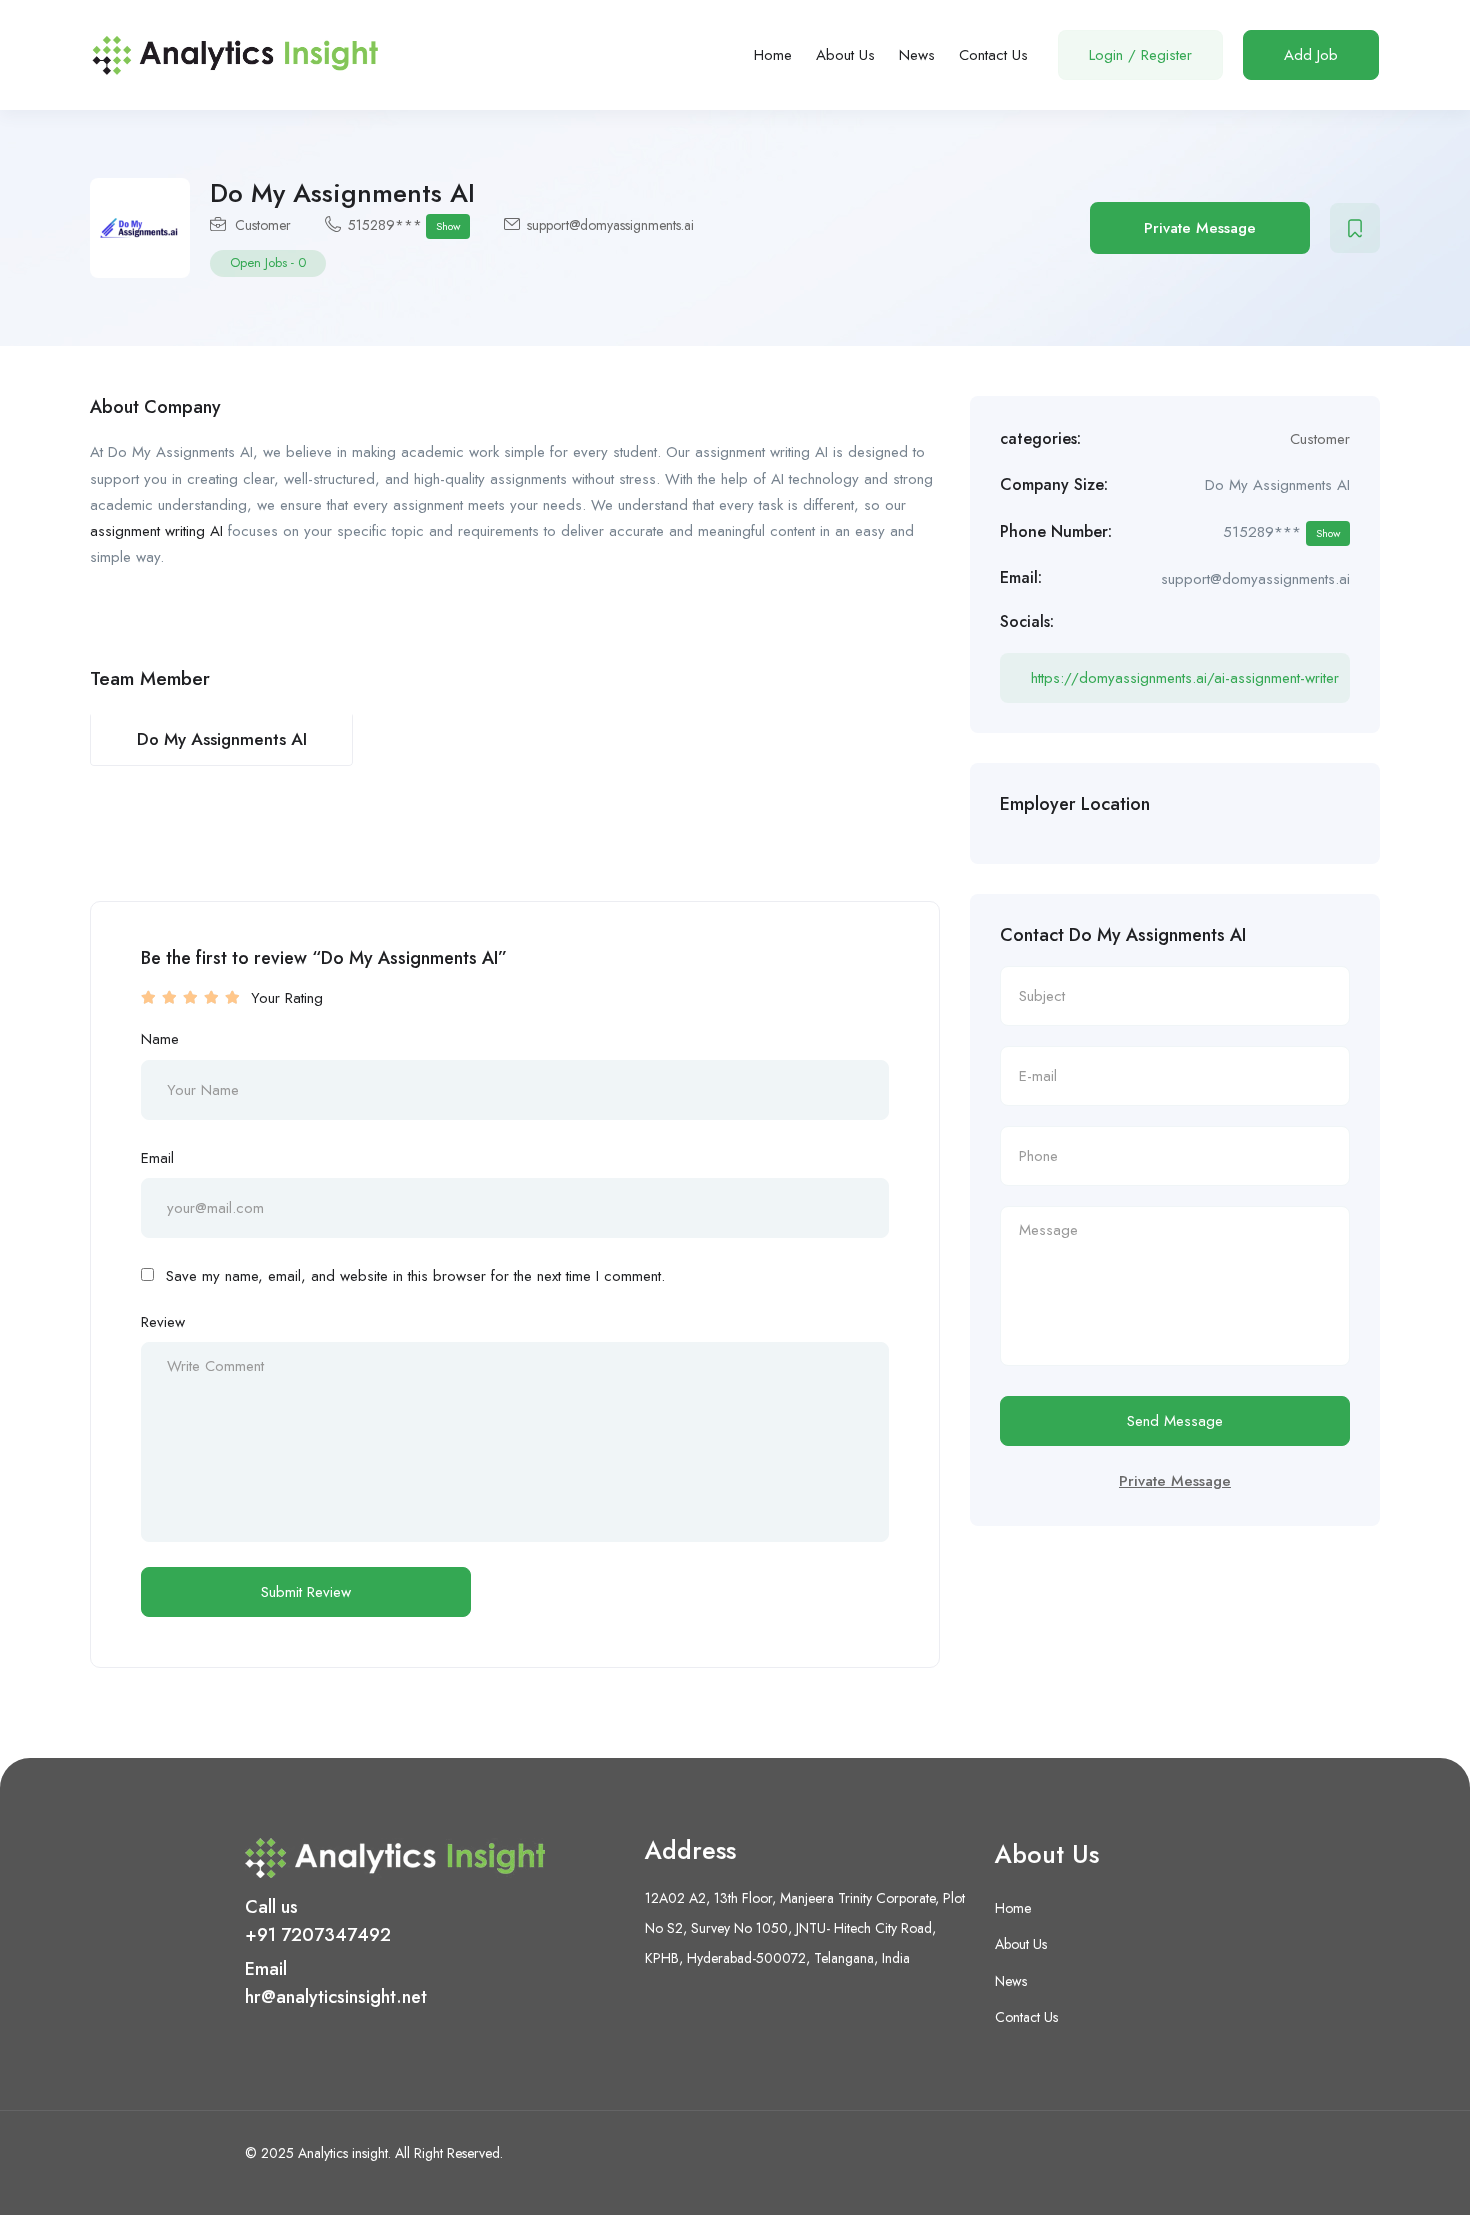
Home (773, 55)
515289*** (404, 225)
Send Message (1175, 1421)
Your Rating (287, 998)
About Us (845, 55)
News (917, 55)
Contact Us (993, 55)
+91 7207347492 (318, 1935)
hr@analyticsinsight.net (336, 1997)
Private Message (1200, 228)
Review (163, 1322)
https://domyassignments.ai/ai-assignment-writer (1185, 678)
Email (157, 1158)
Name (160, 1039)
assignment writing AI (156, 531)
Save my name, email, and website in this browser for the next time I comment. (415, 1276)
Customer (263, 225)
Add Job (1311, 55)
